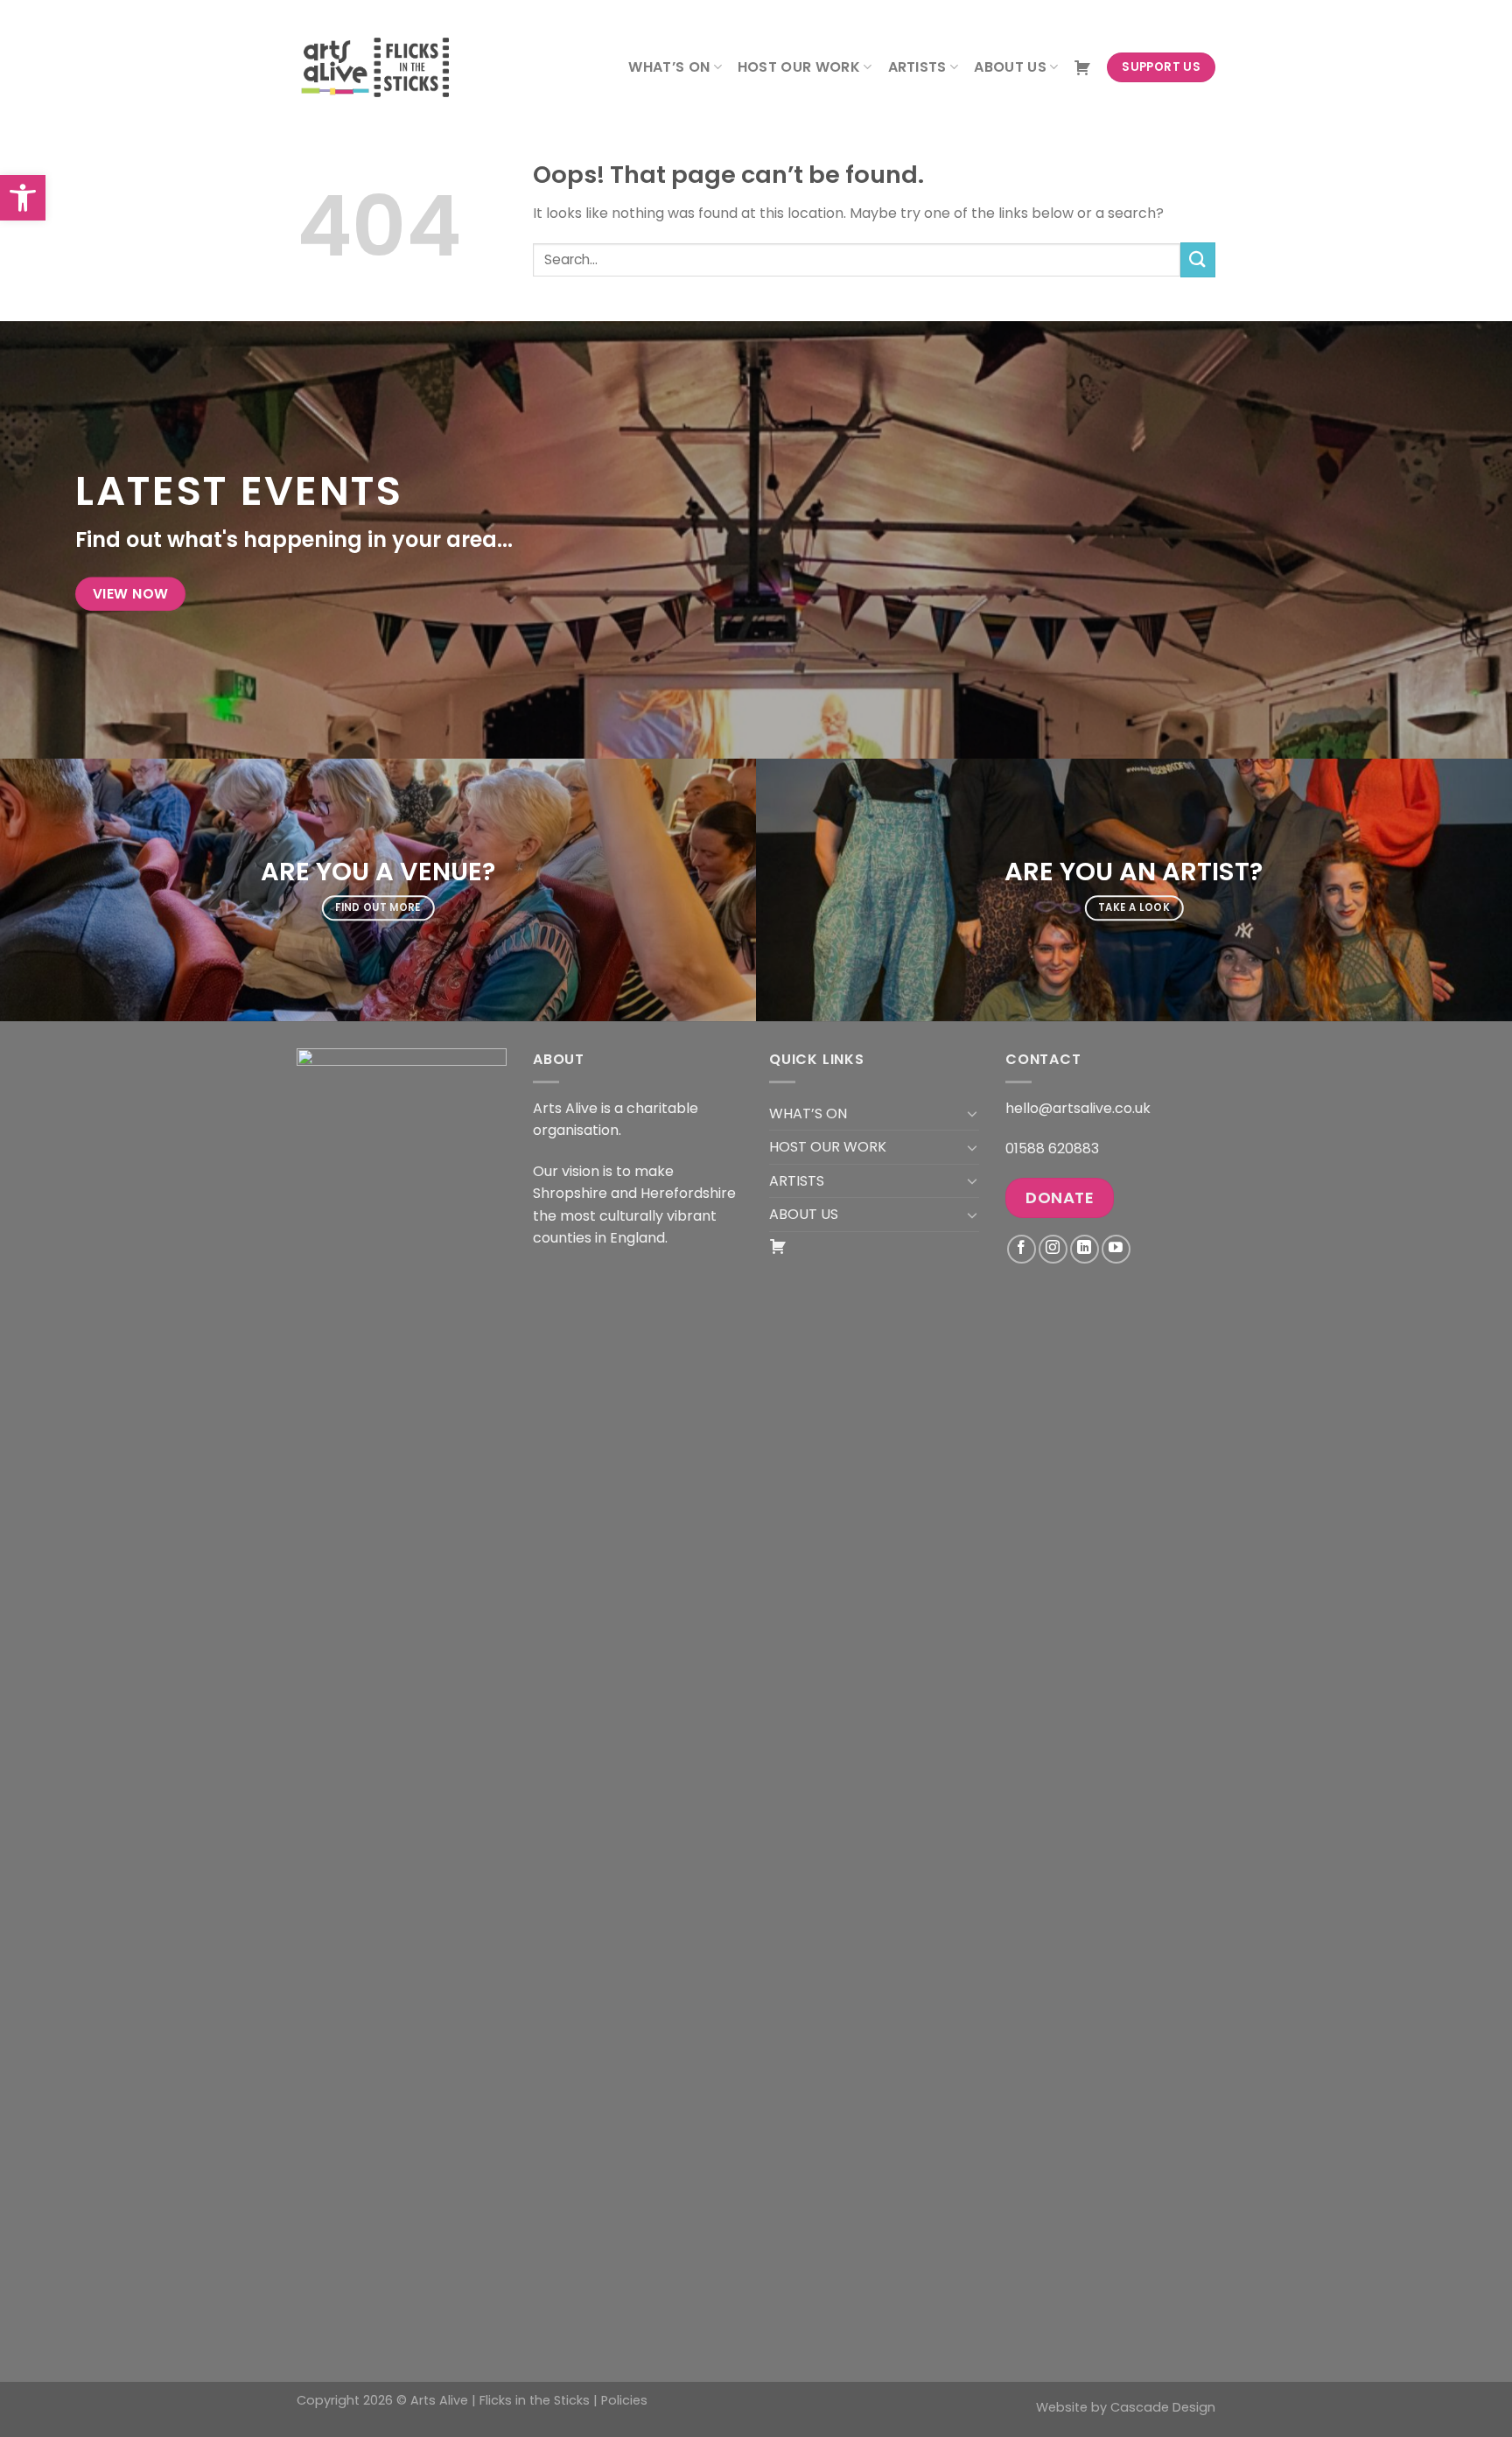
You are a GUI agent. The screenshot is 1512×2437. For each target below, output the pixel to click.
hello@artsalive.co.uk (1078, 1108)
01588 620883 (1052, 1148)
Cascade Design (1163, 2407)
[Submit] (1198, 259)
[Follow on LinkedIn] (1085, 1249)
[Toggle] (972, 1113)
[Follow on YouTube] (1116, 1249)
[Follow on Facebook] (1022, 1249)
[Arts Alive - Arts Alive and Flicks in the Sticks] (384, 67)
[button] (23, 198)
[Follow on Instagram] (1053, 1249)
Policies (624, 2400)
